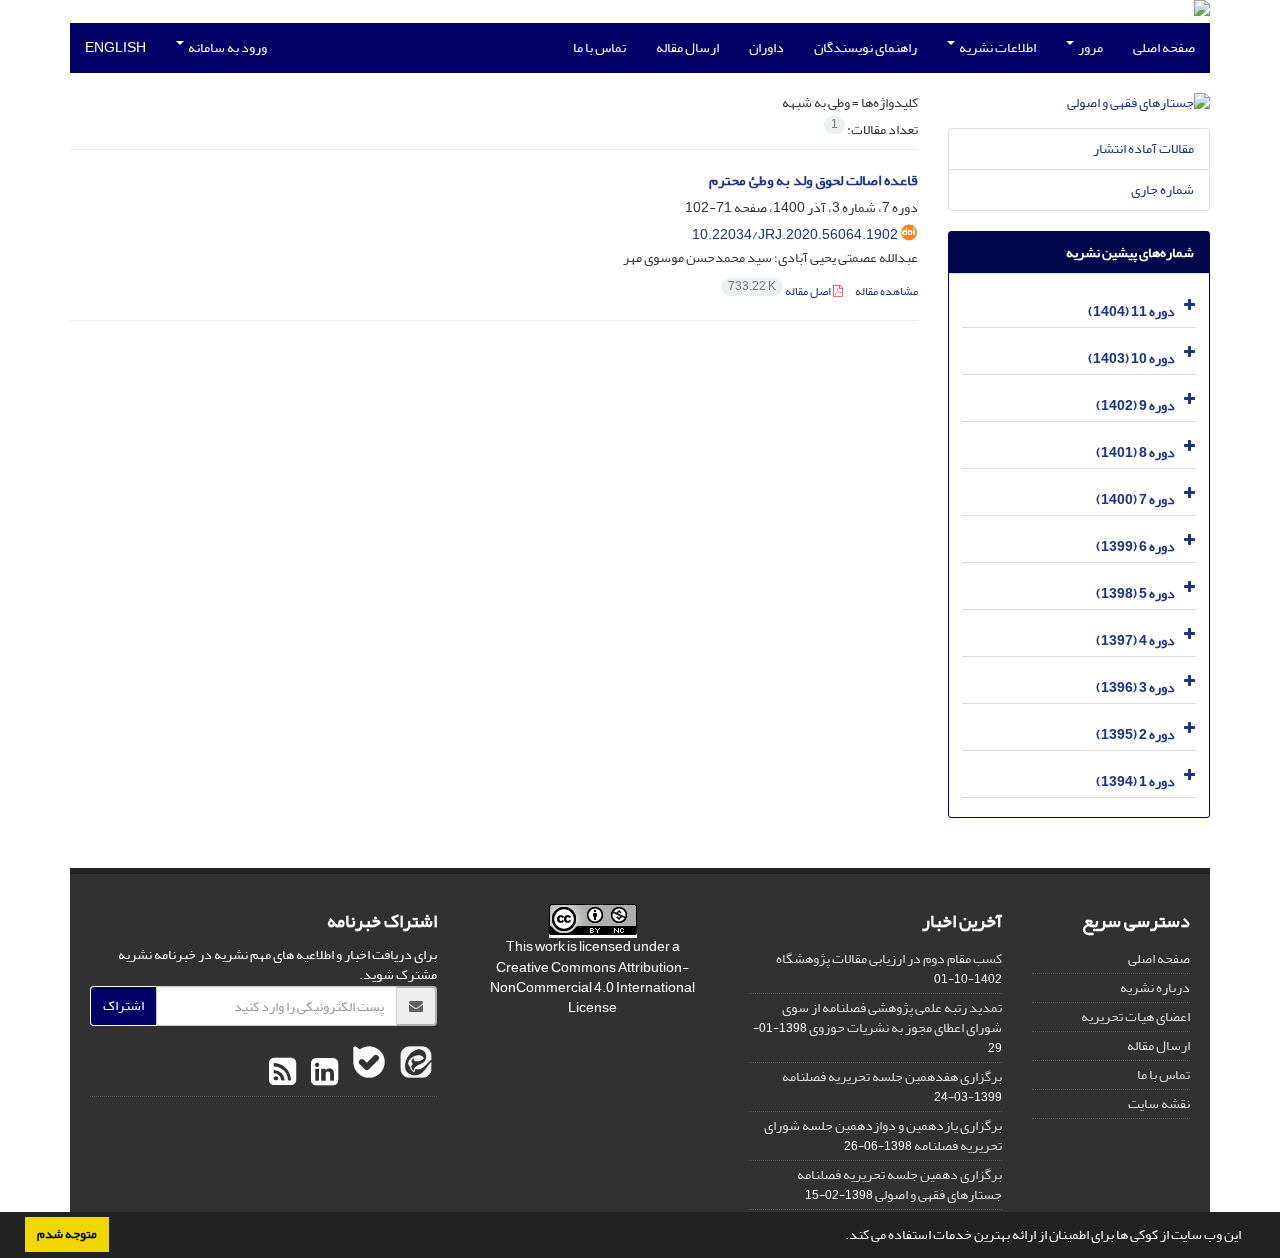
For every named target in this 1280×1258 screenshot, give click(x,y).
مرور (1089, 47)
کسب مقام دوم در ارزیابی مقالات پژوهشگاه (889, 958)
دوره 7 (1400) (1135, 499)
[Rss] (282, 1073)
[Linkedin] (322, 1073)
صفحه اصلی (1164, 47)
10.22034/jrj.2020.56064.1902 (795, 234)
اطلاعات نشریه (996, 47)
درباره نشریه (1155, 987)
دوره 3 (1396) (1135, 687)
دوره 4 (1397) (1135, 640)
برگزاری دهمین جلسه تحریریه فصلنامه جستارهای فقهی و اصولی (899, 1184)
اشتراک (123, 1005)
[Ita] (413, 1073)
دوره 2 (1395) (1135, 734)
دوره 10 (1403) (1131, 358)
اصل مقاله (780, 291)
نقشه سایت (1159, 1103)
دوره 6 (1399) (1135, 546)
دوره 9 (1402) (1135, 405)
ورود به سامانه (226, 47)
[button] (840, 1237)
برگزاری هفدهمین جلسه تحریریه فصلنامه (892, 1076)
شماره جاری (1162, 189)
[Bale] (366, 1073)
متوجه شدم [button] (67, 1234)
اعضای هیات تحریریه (1135, 1016)
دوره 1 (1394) (1135, 781)
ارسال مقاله (687, 47)
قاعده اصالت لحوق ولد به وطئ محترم (813, 180)
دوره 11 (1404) (1131, 311)
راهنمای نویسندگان (865, 47)
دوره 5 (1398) (1135, 593)
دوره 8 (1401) (1135, 452)
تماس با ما (599, 47)
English (115, 47)
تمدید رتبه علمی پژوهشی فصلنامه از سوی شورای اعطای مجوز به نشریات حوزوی (892, 1017)
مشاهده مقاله (886, 291)
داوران (766, 47)
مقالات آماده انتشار (1143, 148)
